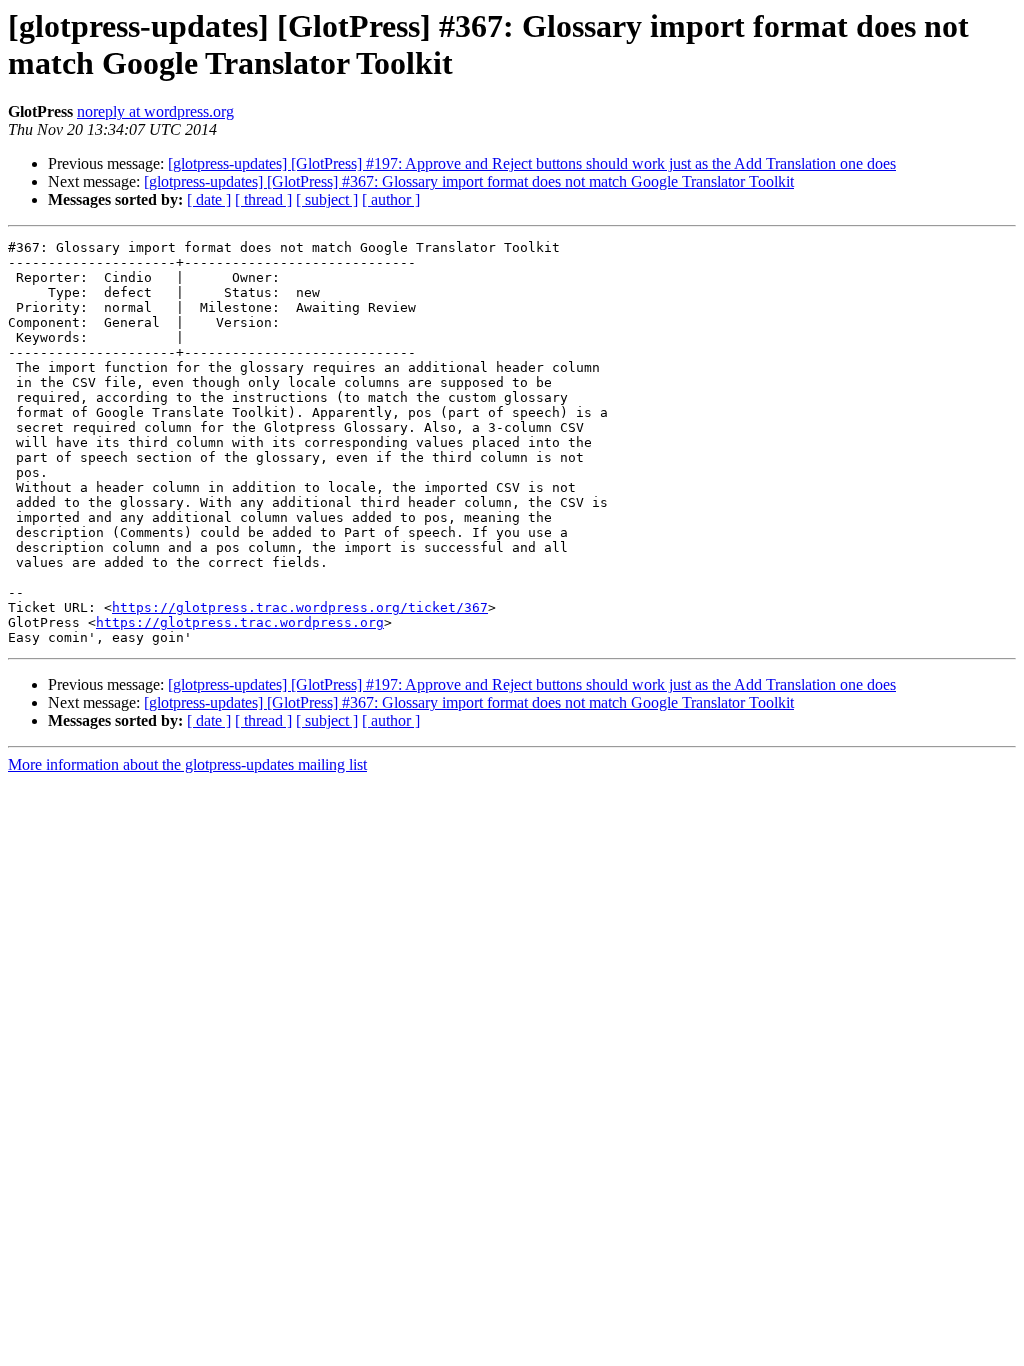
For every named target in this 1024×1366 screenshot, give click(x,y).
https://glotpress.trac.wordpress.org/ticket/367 (300, 607)
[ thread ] (263, 199)
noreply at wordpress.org (155, 111)
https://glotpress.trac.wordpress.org (240, 622)
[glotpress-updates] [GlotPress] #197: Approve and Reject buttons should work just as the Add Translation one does (532, 163)
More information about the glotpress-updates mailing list (187, 764)
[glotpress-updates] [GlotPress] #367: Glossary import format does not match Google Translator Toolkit (469, 181)
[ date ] (209, 199)
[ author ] (391, 199)
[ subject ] (327, 199)
